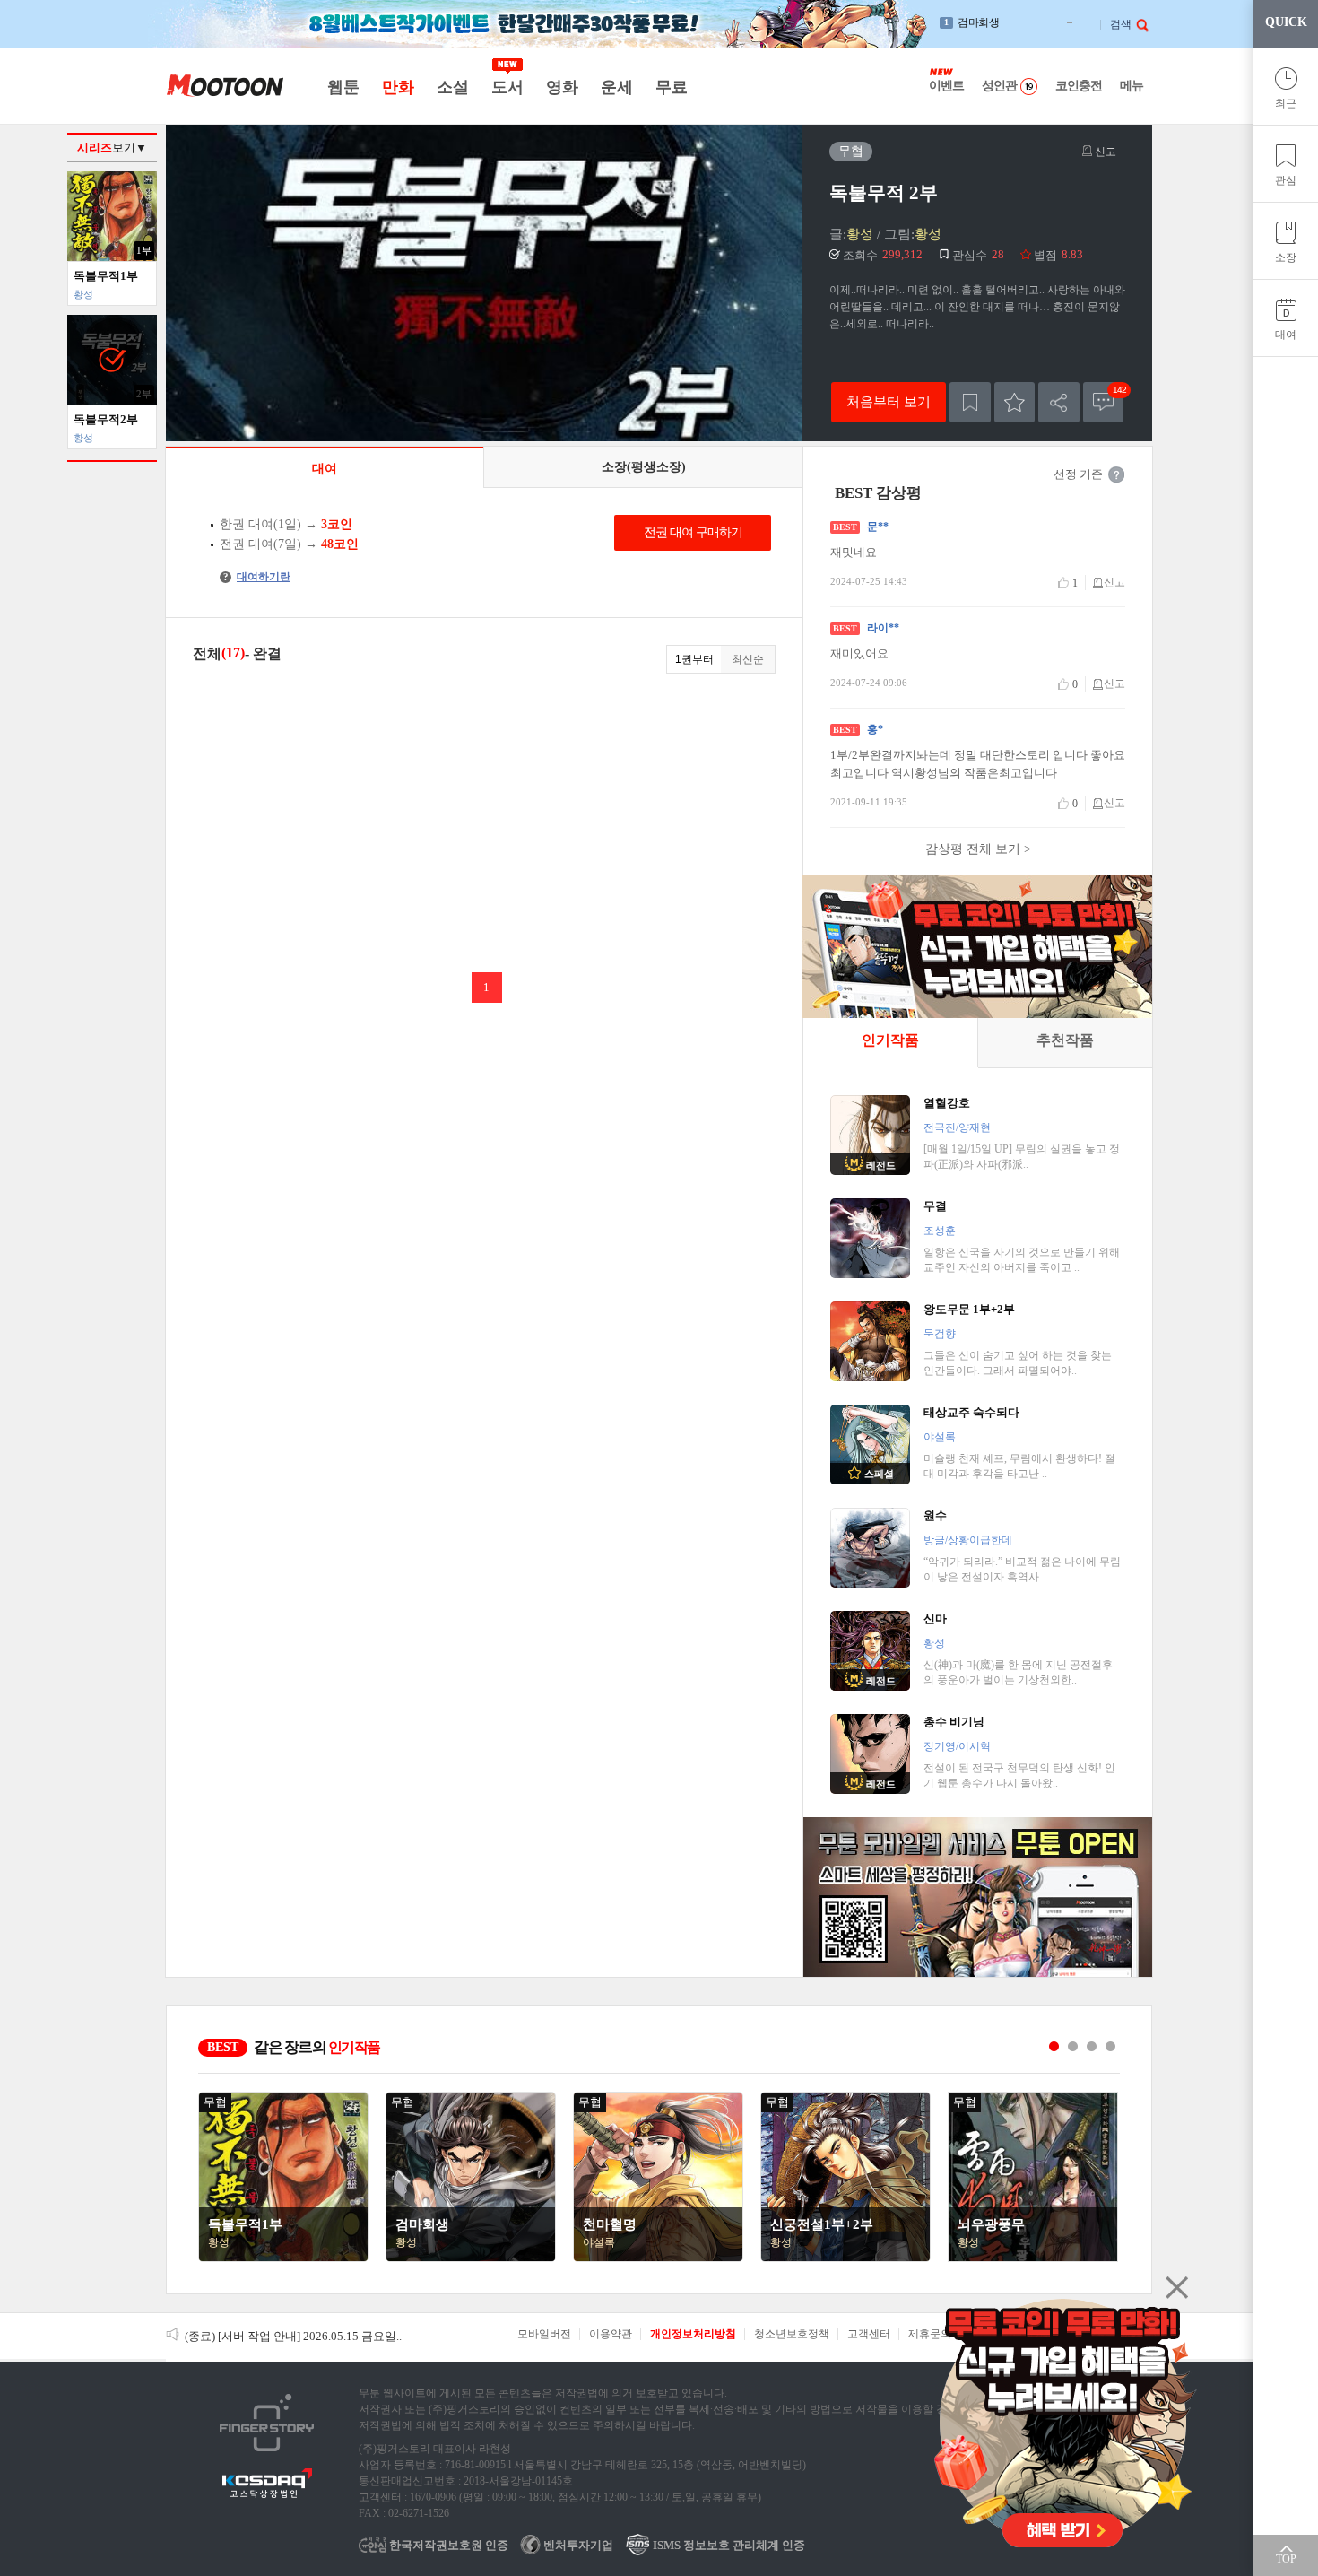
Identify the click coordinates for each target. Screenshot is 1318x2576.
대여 (1286, 335)
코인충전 (1079, 86)
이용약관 (611, 2334)
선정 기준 (1078, 474)
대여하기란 (257, 577)
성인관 (999, 86)
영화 (562, 87)
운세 (616, 87)
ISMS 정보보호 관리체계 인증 (728, 2545)
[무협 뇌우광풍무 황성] (1033, 2258)
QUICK (1286, 22)
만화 (398, 87)
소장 (1286, 257)
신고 (1104, 152)
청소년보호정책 (792, 2334)
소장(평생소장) (644, 467)
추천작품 (1065, 1040)
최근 (1286, 103)
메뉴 (1132, 86)
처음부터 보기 (889, 401)
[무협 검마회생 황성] (471, 2258)
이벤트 (946, 86)
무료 (671, 87)
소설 (452, 87)
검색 (1121, 24)
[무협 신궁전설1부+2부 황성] (845, 2258)
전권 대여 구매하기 (693, 532)
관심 (1286, 180)
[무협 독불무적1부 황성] (283, 2258)
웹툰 (343, 87)
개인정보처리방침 (693, 2334)
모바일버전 (544, 2334)
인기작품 (890, 1040)
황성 (860, 234)
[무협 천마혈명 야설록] (658, 2258)
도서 (507, 87)
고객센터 (869, 2334)
